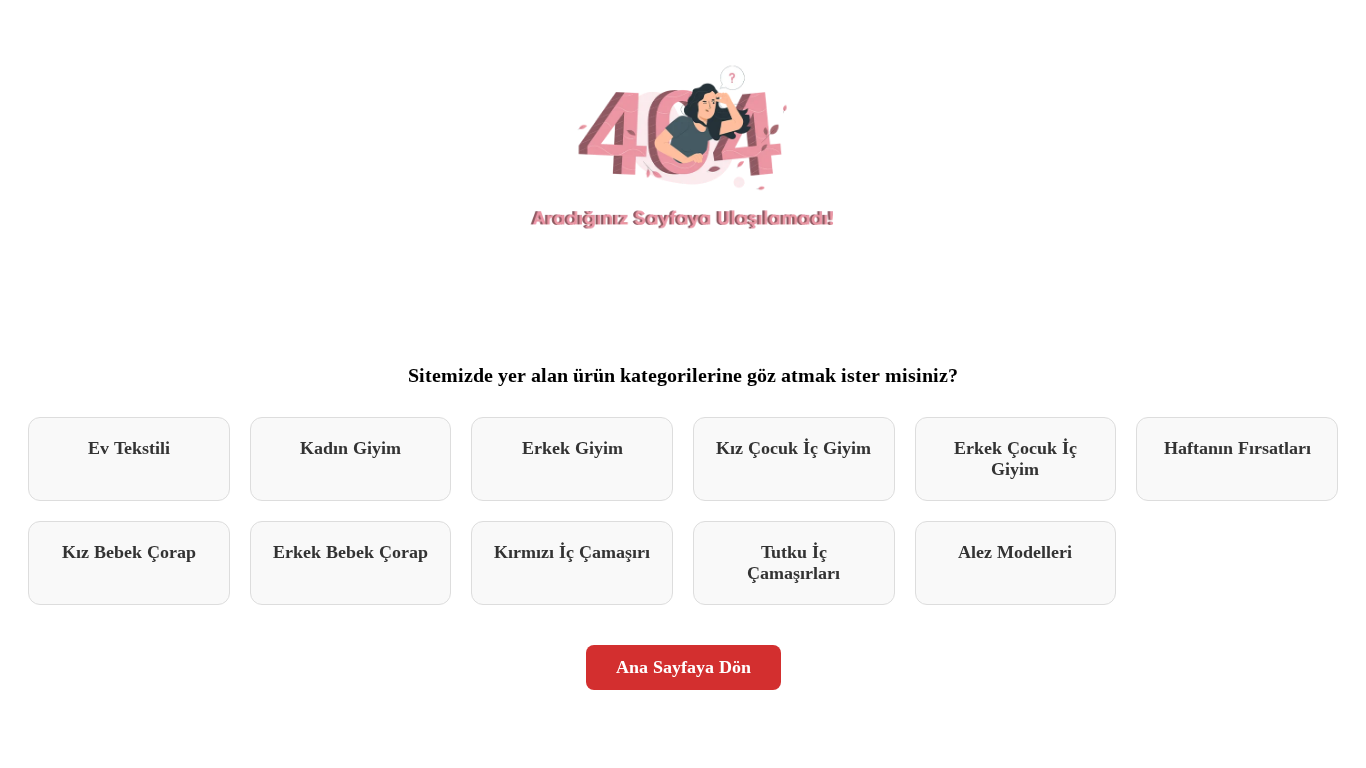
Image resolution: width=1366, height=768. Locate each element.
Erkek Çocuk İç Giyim (1015, 458)
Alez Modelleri (1015, 552)
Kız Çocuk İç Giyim (793, 448)
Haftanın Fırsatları (1237, 448)
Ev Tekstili (129, 448)
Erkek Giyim (572, 448)
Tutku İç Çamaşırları (793, 562)
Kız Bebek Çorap (129, 552)
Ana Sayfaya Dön (683, 667)
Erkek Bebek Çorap (350, 552)
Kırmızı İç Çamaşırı (572, 552)
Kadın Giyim (350, 448)
